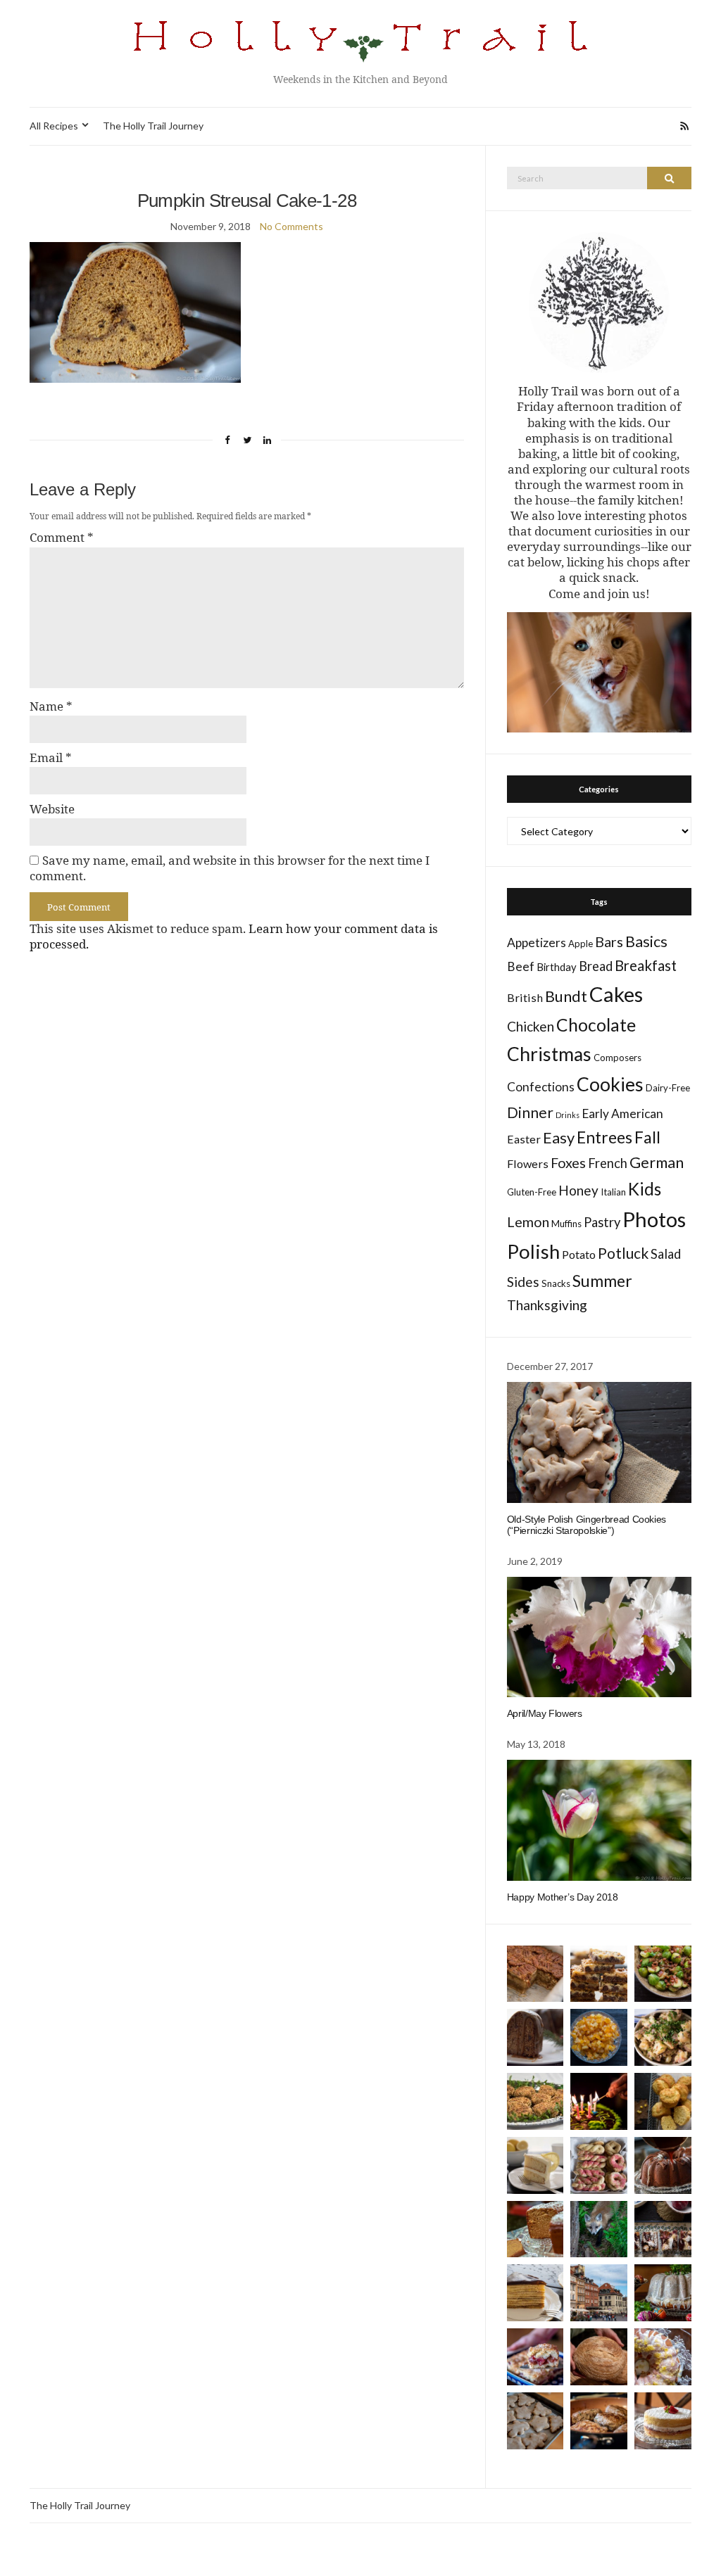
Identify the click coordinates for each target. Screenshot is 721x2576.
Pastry (602, 1222)
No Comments (291, 226)
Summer (602, 1281)
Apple (581, 944)
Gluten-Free (532, 1192)
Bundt (566, 996)
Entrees (604, 1137)
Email (51, 758)
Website (52, 809)
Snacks (556, 1283)
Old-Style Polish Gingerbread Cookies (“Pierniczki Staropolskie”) (587, 1525)
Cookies (610, 1084)
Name (51, 706)
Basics (646, 941)
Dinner (530, 1112)
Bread (596, 966)
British (525, 997)
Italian (613, 1192)
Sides (523, 1282)
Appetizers (537, 943)
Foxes (568, 1163)
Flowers (528, 1163)
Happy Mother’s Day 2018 (563, 1897)
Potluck (623, 1253)
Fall (647, 1137)
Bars (609, 942)
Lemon (528, 1222)
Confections (541, 1087)
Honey (578, 1190)
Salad (666, 1254)
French (608, 1163)
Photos (654, 1219)
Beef (521, 966)
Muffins (566, 1224)
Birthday (557, 967)
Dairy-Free (668, 1088)
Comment (62, 538)
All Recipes (54, 126)
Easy (559, 1137)
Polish (533, 1251)
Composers (617, 1058)
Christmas (549, 1054)
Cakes (616, 994)
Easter (524, 1139)
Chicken (531, 1026)
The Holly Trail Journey (153, 126)
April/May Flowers (545, 1713)
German (657, 1162)
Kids (645, 1189)
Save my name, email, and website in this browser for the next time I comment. (230, 868)
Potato (579, 1254)
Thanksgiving (547, 1305)
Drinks (568, 1115)
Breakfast (646, 965)
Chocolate (596, 1025)
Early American (622, 1113)
